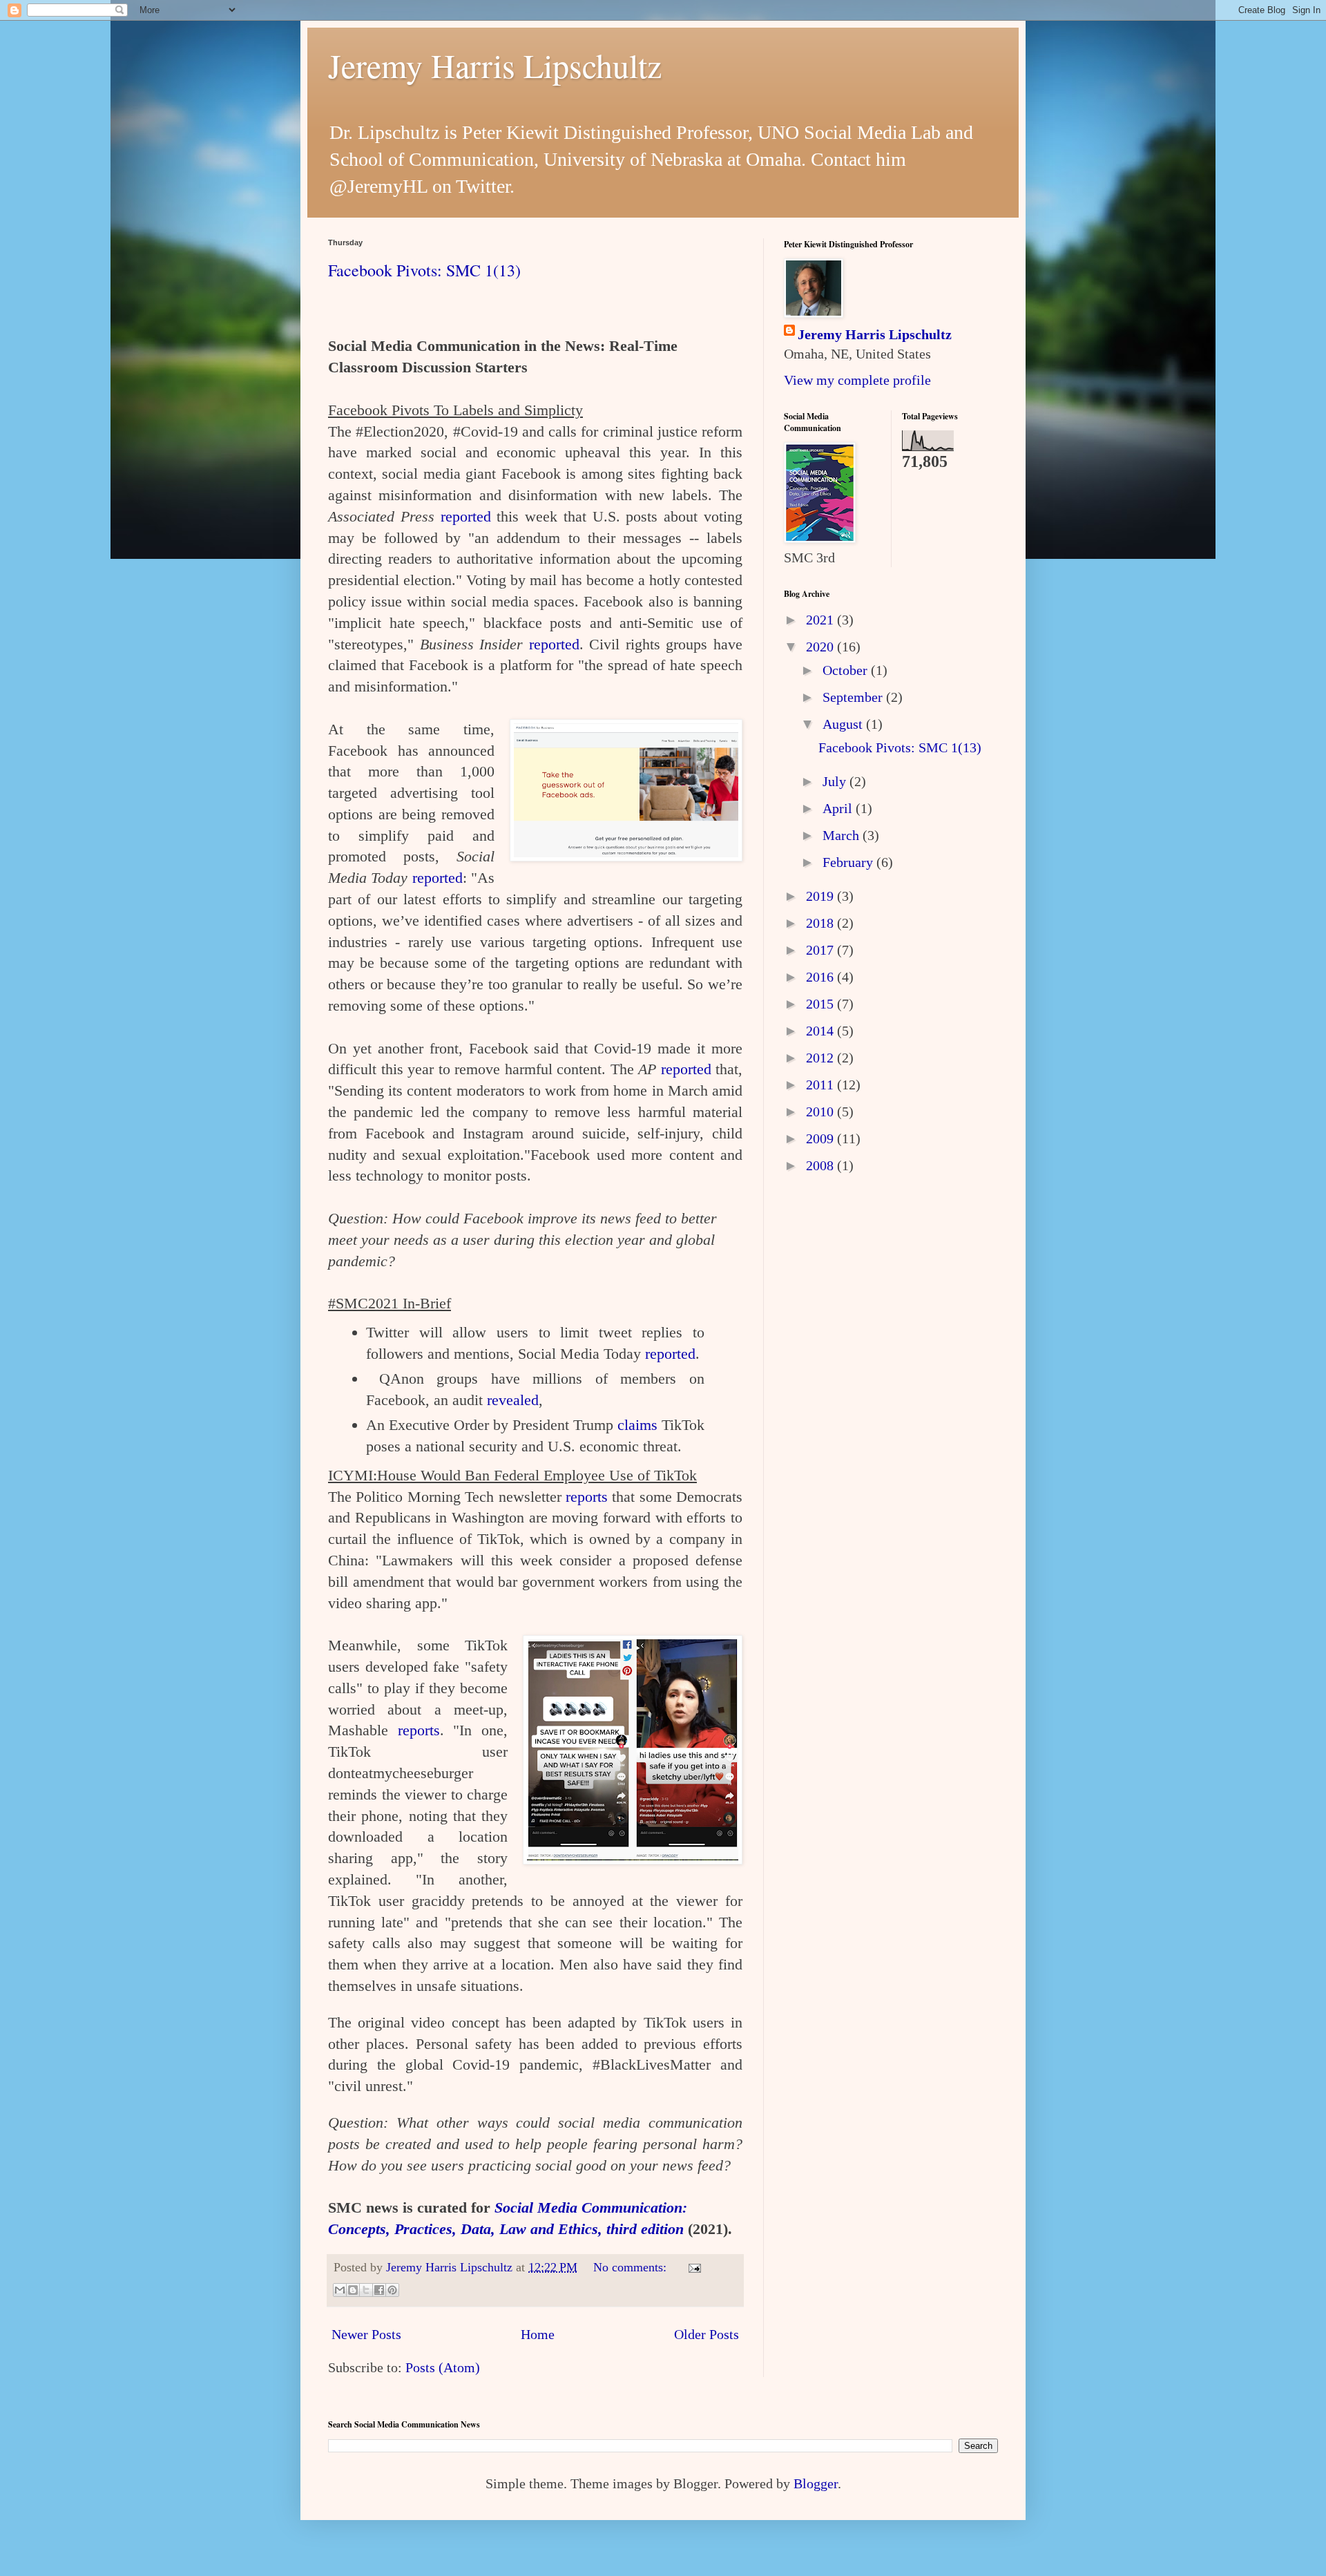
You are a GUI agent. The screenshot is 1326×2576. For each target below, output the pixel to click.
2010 (821, 1112)
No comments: (632, 2267)
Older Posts (707, 2334)
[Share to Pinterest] (392, 2290)
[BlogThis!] (353, 2290)
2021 (821, 620)
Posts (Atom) (443, 2367)
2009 (821, 1138)
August (844, 724)
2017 (821, 950)
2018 (821, 923)
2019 (821, 896)
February (849, 862)
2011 (821, 1085)
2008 (821, 1165)
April (839, 808)
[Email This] (340, 2290)
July (836, 781)
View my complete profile (857, 380)
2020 (821, 647)
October (847, 670)
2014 (821, 1031)
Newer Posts (366, 2334)
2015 (821, 1004)
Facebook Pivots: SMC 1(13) (424, 270)
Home (538, 2334)
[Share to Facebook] (379, 2290)
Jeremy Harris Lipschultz (495, 65)
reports (587, 1497)
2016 (821, 977)
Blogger (816, 2483)
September (854, 697)
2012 (821, 1058)
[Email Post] (692, 2267)
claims (637, 1425)
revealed (513, 1400)
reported (466, 516)
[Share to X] (366, 2290)
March (843, 835)
